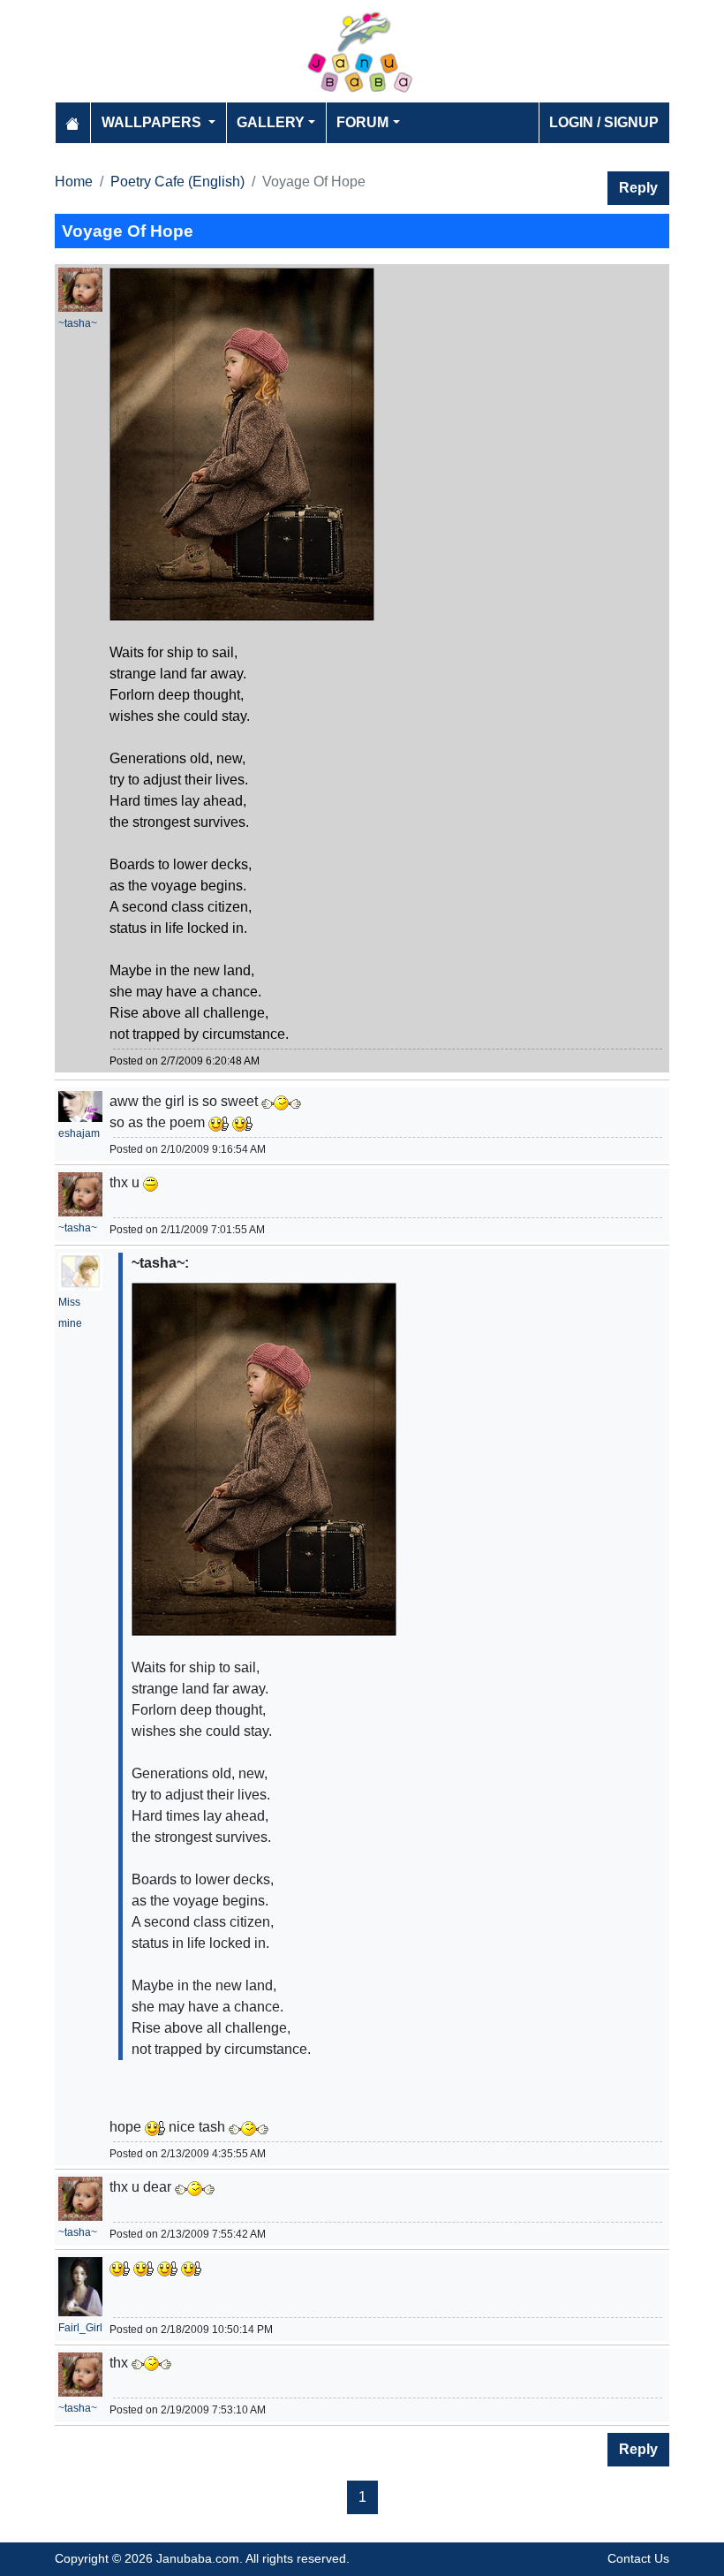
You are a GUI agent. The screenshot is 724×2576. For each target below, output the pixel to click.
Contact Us (638, 2558)
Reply (638, 188)
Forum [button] (362, 122)
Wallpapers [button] (153, 122)
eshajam (79, 1133)
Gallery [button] (271, 122)
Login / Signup (604, 122)
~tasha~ (78, 323)
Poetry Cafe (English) (177, 182)
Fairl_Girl (80, 2328)
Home (74, 182)
